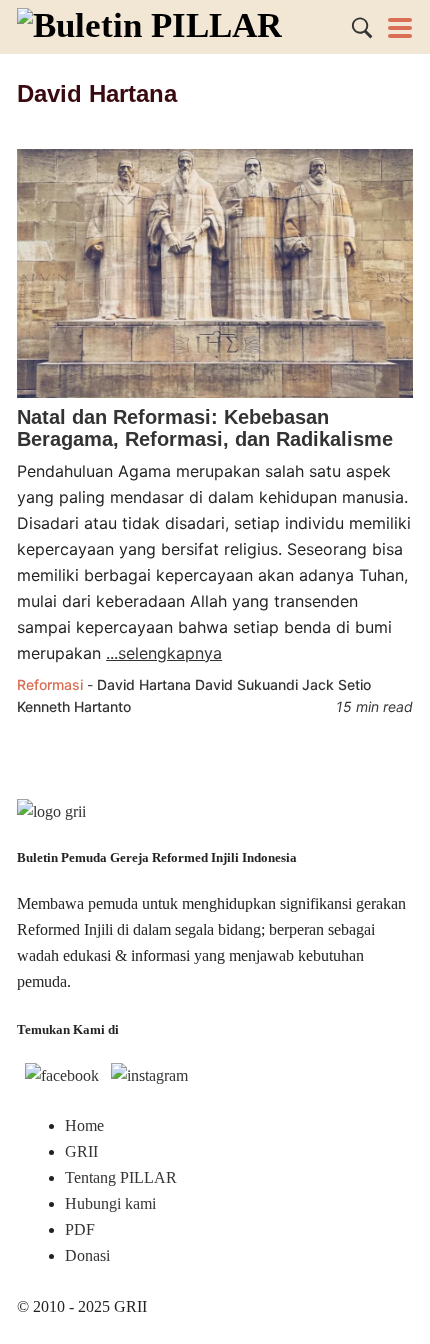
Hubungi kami (110, 1203)
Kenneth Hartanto (74, 706)
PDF (80, 1229)
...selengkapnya (164, 653)
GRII (81, 1151)
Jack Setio (336, 684)
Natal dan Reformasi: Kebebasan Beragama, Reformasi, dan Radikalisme (205, 428)
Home (84, 1125)
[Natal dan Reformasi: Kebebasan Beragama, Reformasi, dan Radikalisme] (215, 392)
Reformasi (50, 684)
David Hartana (144, 684)
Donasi (87, 1255)
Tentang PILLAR (121, 1177)
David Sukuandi (246, 684)
